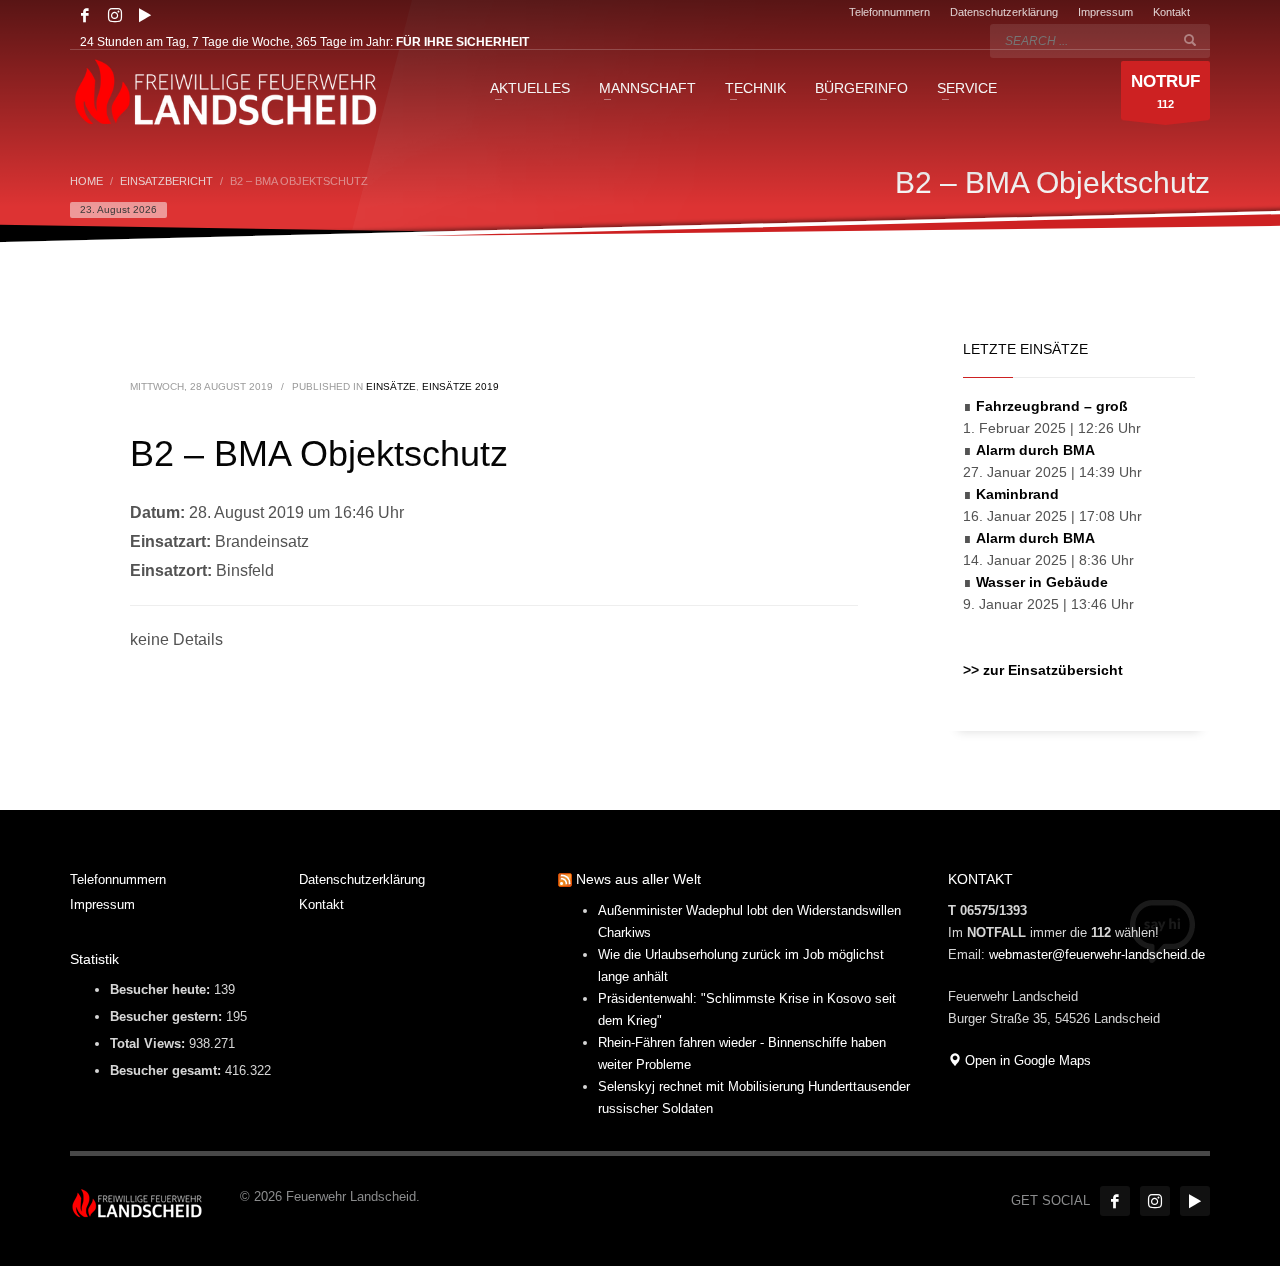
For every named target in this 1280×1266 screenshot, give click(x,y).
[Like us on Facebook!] (1115, 1201)
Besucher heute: (162, 989)
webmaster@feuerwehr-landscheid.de (1097, 954)
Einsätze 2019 (460, 386)
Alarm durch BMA (1035, 450)
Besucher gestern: (168, 1016)
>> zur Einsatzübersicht (1043, 670)
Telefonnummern (889, 12)
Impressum (1105, 12)
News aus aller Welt (638, 879)
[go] (1190, 40)
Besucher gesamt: (167, 1070)
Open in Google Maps (1026, 1060)
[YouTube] (145, 15)
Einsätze (391, 386)
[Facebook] (85, 15)
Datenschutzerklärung (1004, 12)
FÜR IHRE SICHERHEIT (462, 42)
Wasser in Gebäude (1042, 582)
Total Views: (149, 1043)
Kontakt (1171, 12)
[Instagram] (115, 15)
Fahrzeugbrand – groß (1052, 406)
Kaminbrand (1017, 494)
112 (1165, 91)
